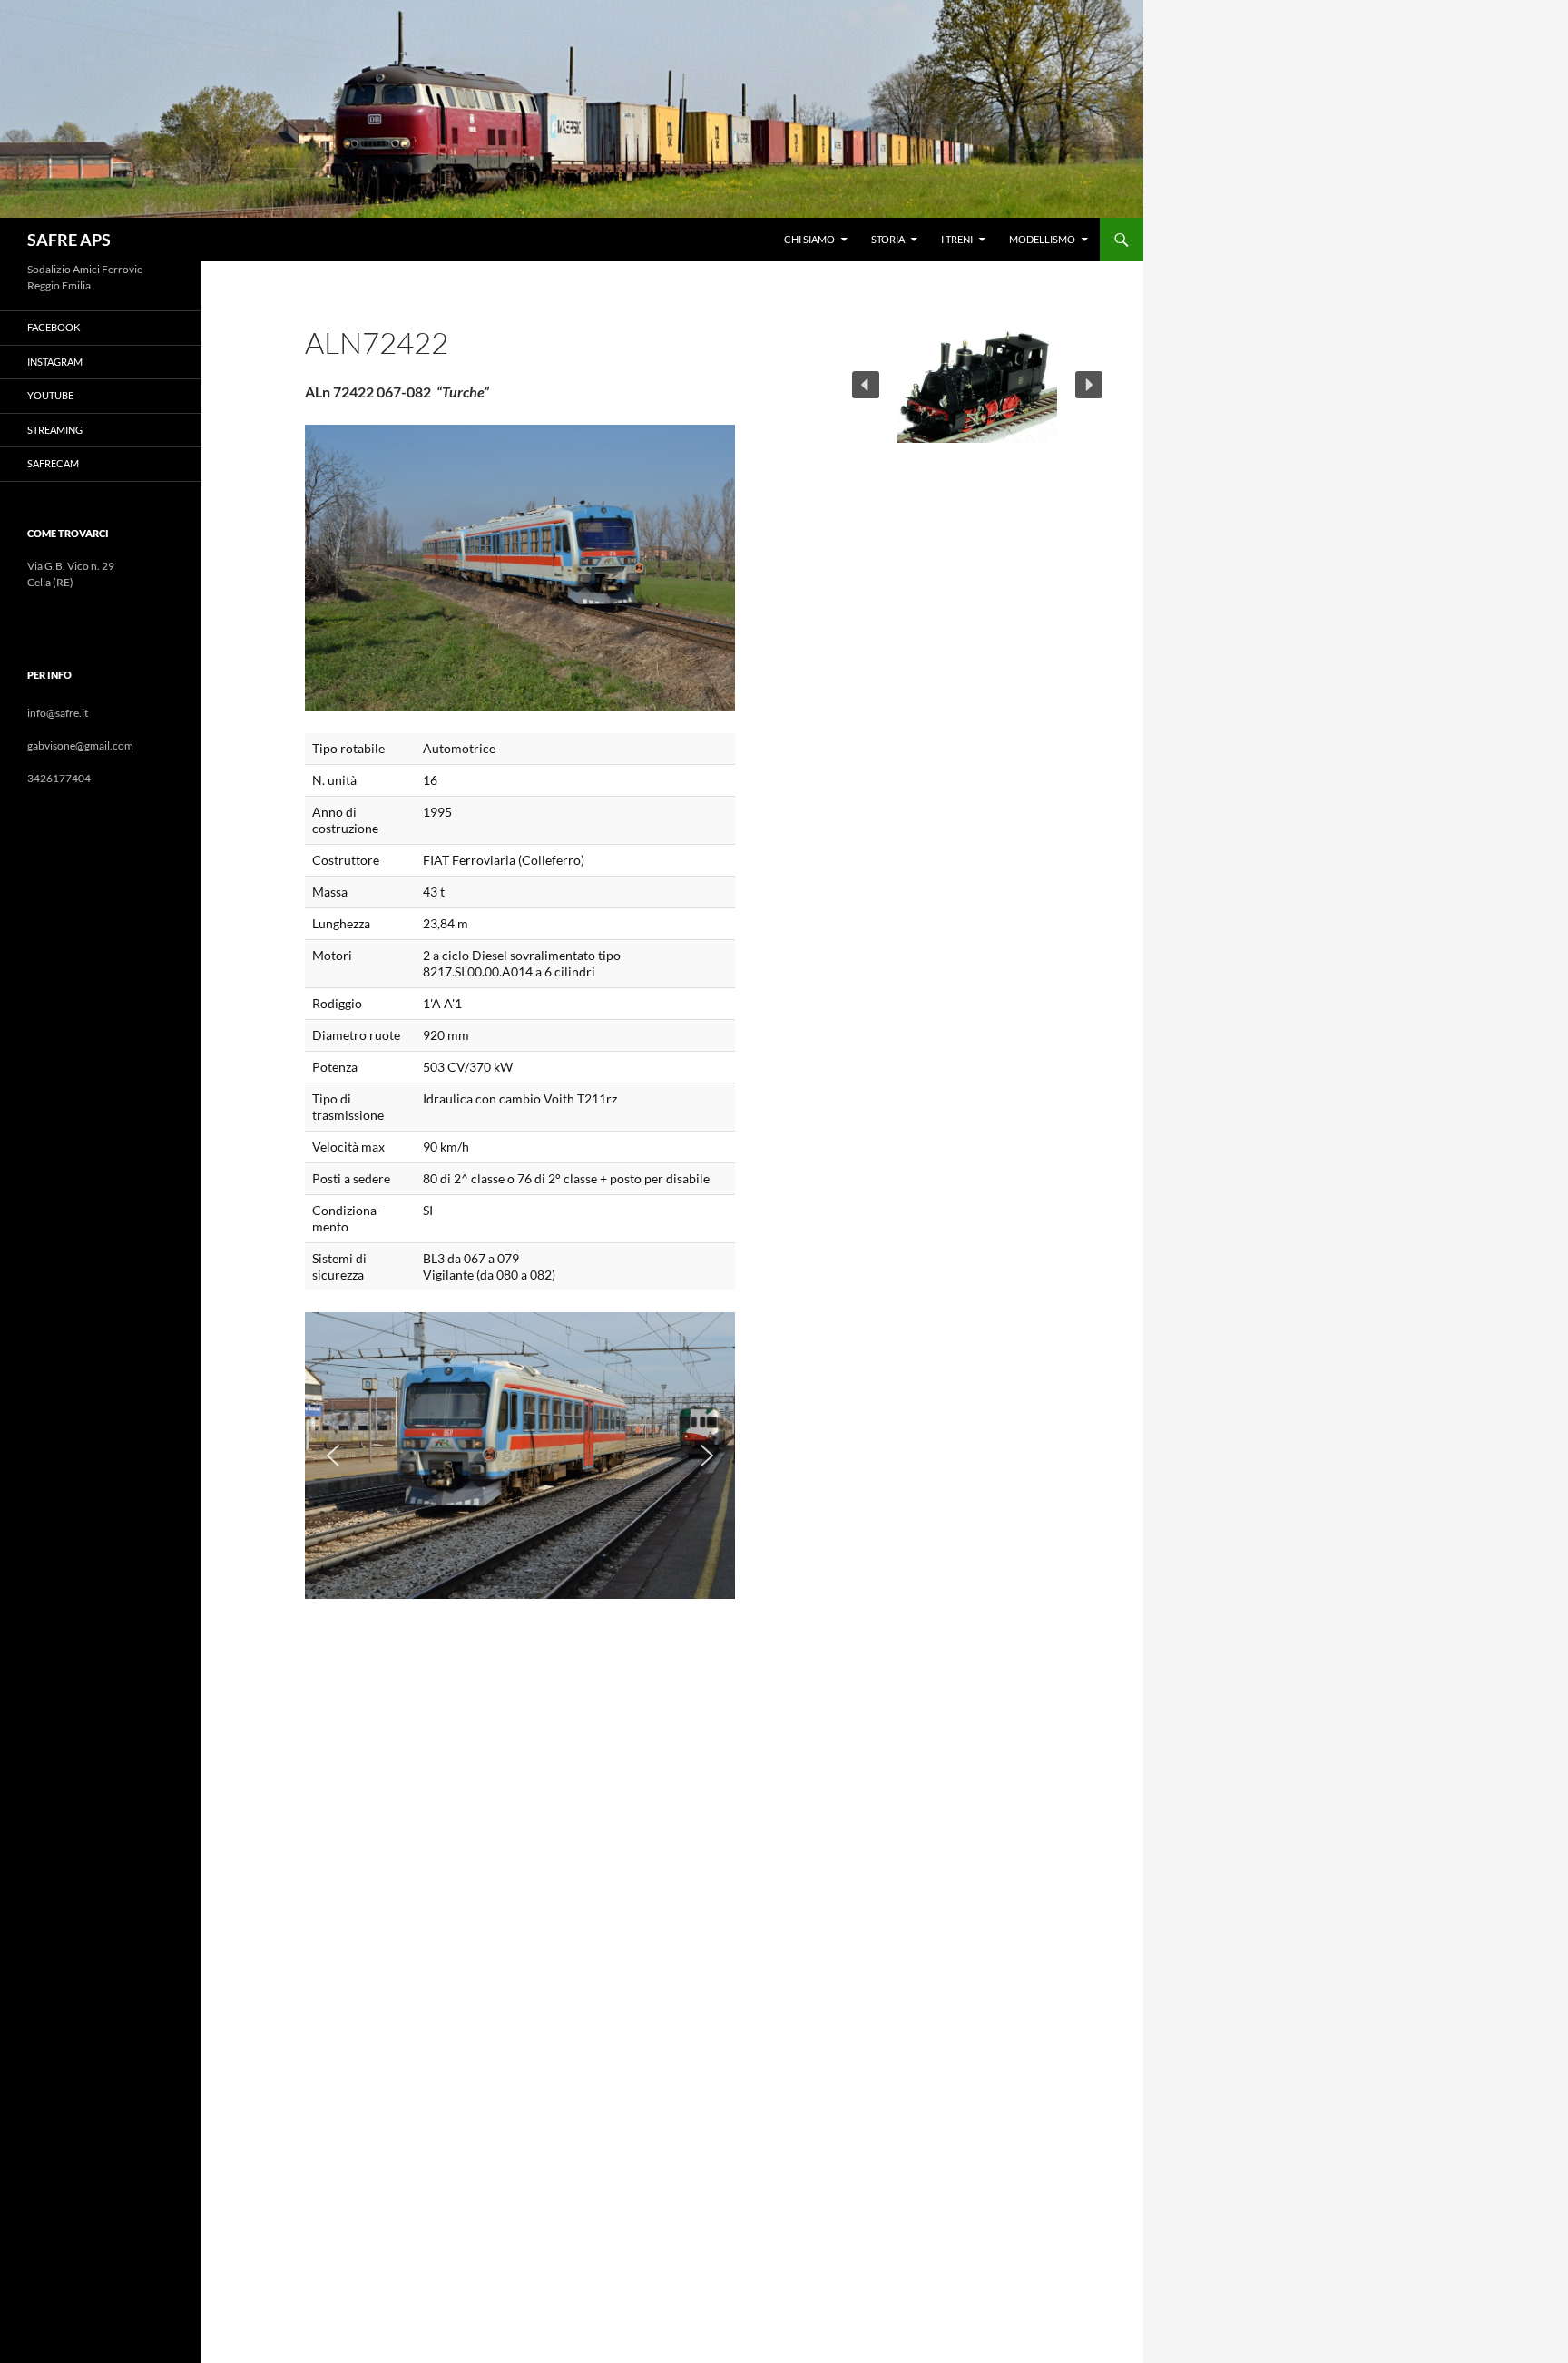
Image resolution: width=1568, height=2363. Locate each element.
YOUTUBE (50, 395)
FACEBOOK (54, 327)
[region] (520, 1456)
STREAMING (55, 430)
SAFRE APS (69, 240)
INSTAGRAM (55, 362)
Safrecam (53, 463)
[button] (333, 1456)
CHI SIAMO (809, 239)
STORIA (888, 239)
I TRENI (957, 239)
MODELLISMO (1042, 239)
